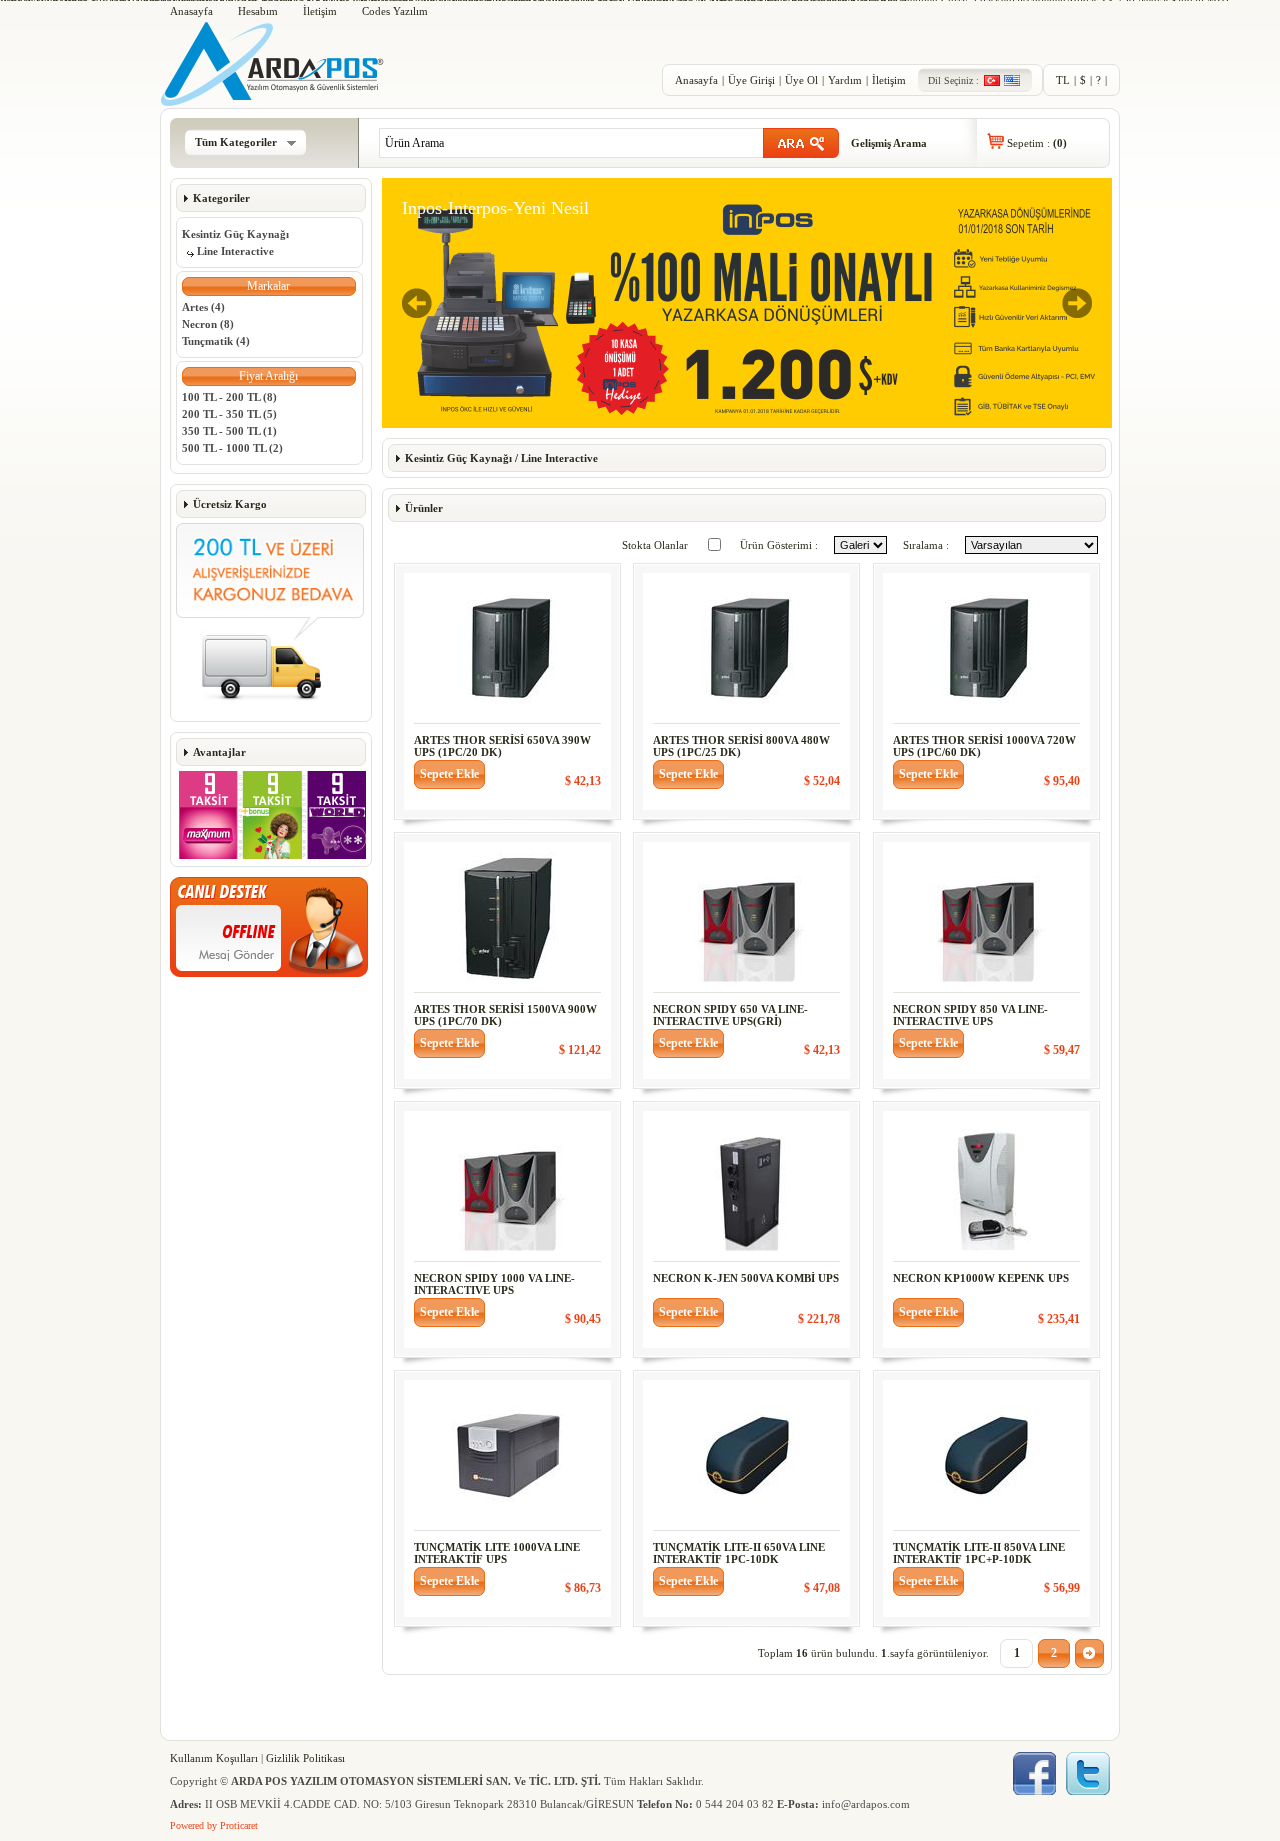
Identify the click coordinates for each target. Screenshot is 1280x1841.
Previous (417, 303)
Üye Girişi (751, 80)
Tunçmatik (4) (216, 341)
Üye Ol (801, 80)
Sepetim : (1037, 143)
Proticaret (239, 1825)
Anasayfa (191, 11)
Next (1077, 303)
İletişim (320, 11)
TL (1063, 80)
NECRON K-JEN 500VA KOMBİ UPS (746, 1278)
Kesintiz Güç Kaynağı (235, 234)
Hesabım (258, 11)
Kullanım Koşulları (214, 1758)
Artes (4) (203, 307)
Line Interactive (235, 251)
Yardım (845, 80)
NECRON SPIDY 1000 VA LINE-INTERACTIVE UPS (494, 1284)
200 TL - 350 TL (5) (229, 414)
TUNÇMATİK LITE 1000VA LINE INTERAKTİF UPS (497, 1553)
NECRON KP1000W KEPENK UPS (981, 1278)
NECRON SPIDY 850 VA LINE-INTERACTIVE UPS (970, 1015)
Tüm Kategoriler (236, 142)
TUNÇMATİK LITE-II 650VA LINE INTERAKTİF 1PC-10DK (739, 1553)
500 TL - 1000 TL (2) (232, 448)
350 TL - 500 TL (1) (229, 431)
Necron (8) (208, 324)
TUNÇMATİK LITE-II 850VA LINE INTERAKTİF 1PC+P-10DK (979, 1553)
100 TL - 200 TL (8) (229, 397)
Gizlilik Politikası (305, 1758)
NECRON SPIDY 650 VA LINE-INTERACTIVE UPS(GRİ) (730, 1015)
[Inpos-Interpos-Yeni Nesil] (747, 424)
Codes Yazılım (395, 11)
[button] (269, 286)
